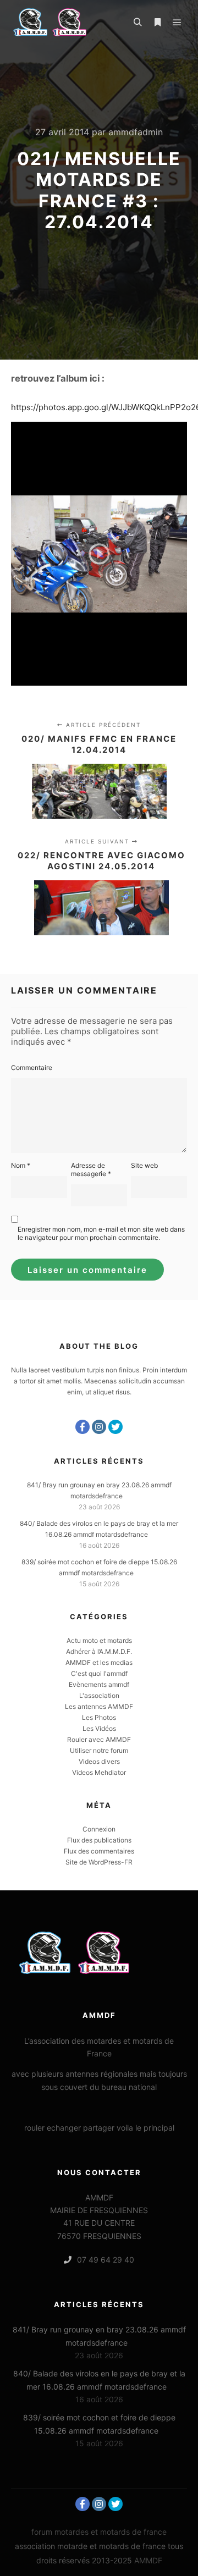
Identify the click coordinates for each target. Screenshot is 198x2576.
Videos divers (99, 1761)
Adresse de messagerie (91, 1170)
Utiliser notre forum (99, 1750)
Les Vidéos (99, 1728)
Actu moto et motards (99, 1640)
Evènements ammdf (99, 1684)
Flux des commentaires (99, 1851)
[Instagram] (99, 1427)
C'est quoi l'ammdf (99, 1673)
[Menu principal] (177, 23)
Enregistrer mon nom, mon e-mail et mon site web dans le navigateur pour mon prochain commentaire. (101, 1233)
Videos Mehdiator (99, 1772)
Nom (21, 1165)
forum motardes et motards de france (99, 2532)
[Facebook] (82, 1427)
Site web (144, 1165)
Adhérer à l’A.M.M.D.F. (99, 1651)
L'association (99, 1695)
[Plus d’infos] (157, 23)
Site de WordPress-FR (99, 1862)
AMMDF (148, 2560)
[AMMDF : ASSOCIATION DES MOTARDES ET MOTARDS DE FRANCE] (66, 22)
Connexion (99, 1829)
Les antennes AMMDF (99, 1706)
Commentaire (32, 1068)
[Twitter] (116, 1427)
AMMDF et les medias (99, 1662)
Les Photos (99, 1717)
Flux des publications (99, 1840)
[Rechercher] (137, 23)
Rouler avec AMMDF (99, 1739)
